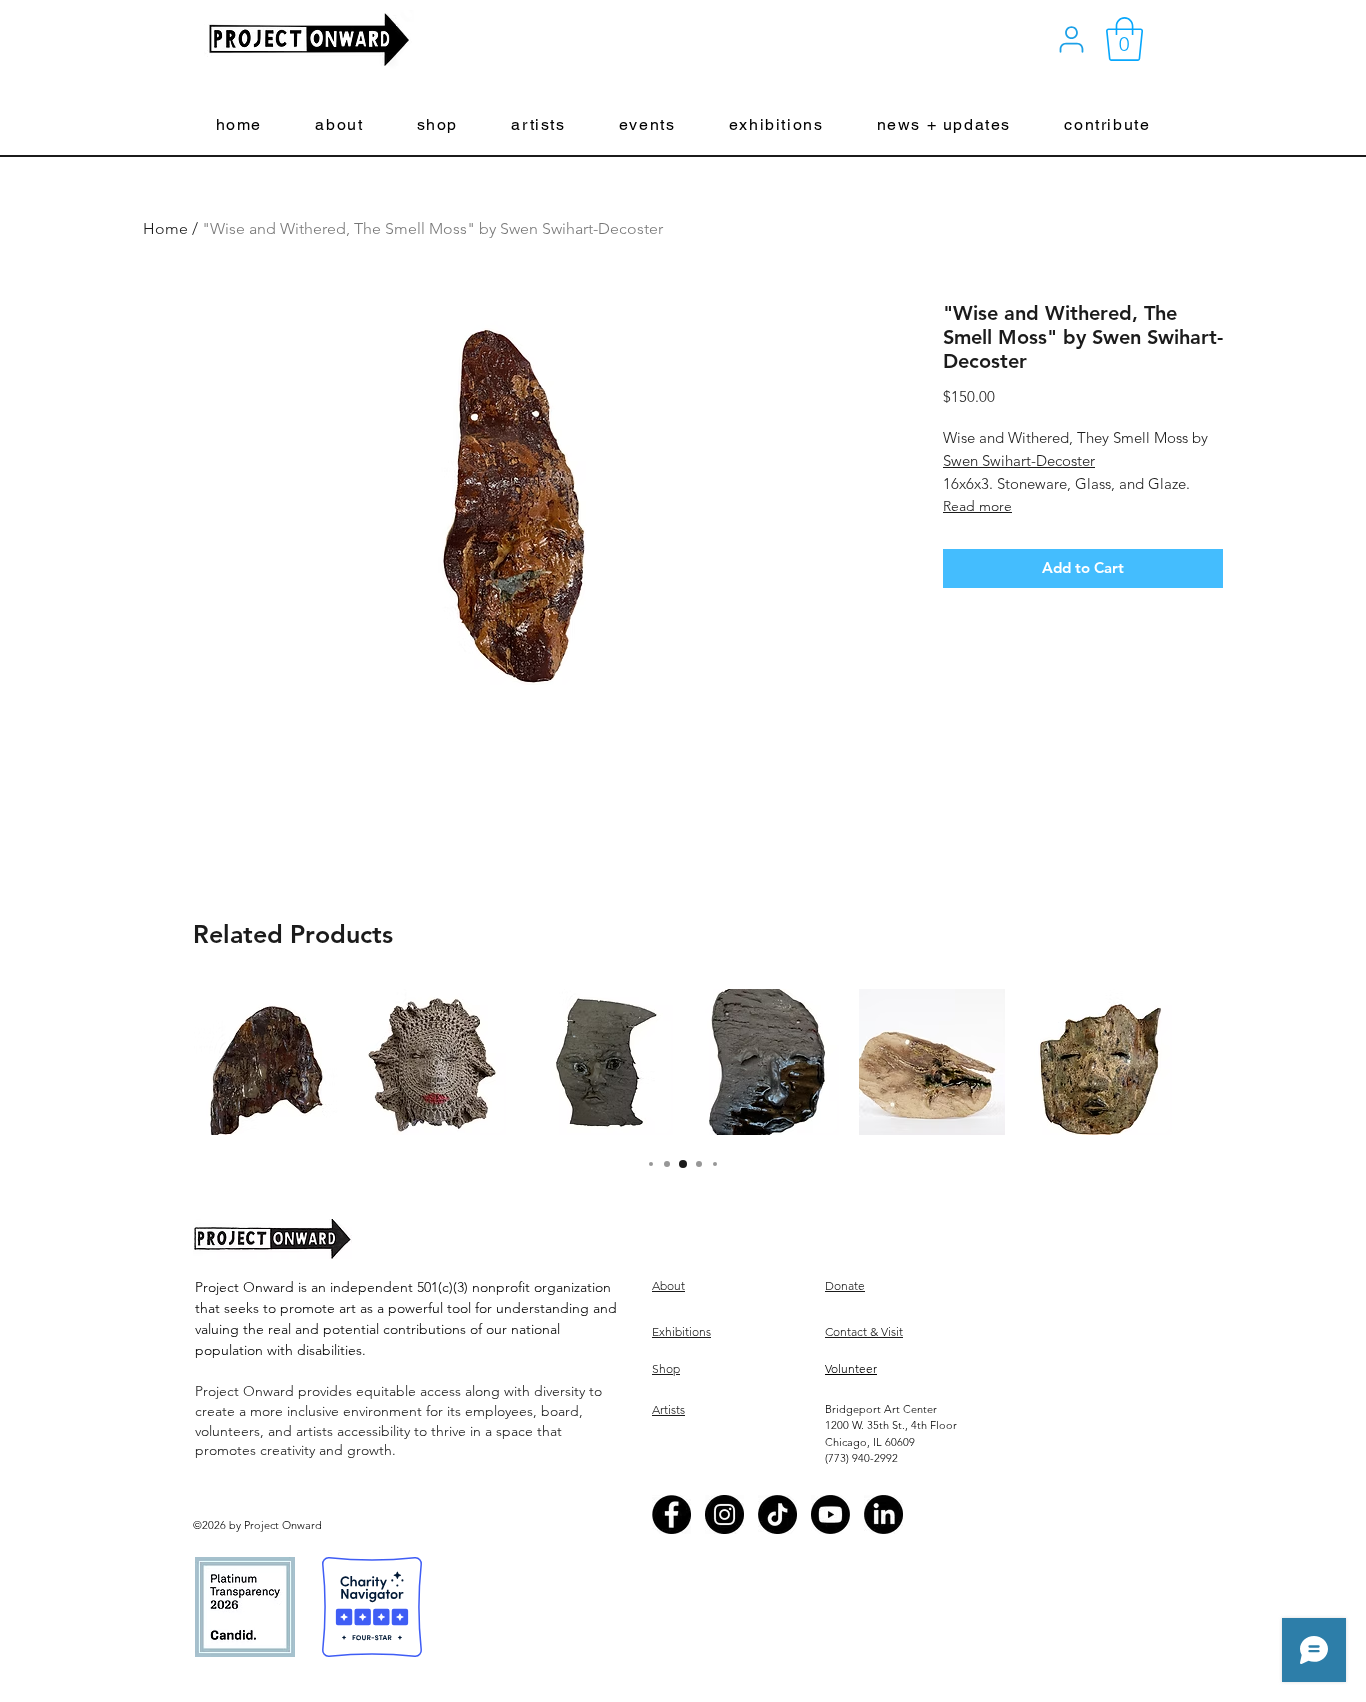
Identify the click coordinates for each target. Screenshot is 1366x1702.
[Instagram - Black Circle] (724, 1514)
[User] (1071, 39)
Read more (977, 506)
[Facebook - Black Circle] (671, 1514)
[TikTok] (777, 1514)
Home (165, 228)
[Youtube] (830, 1514)
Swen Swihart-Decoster (1019, 460)
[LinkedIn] (883, 1514)
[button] (339, 125)
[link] (1124, 39)
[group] (683, 1062)
